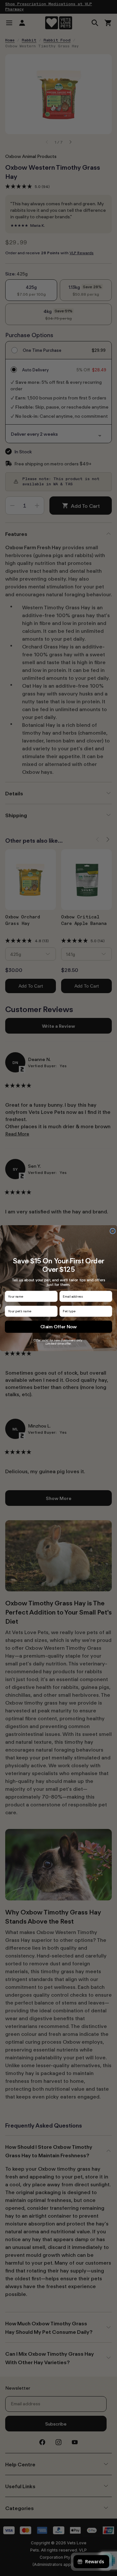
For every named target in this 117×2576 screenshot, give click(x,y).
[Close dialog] (113, 1231)
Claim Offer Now (59, 1327)
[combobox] (84, 1311)
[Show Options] (109, 1311)
